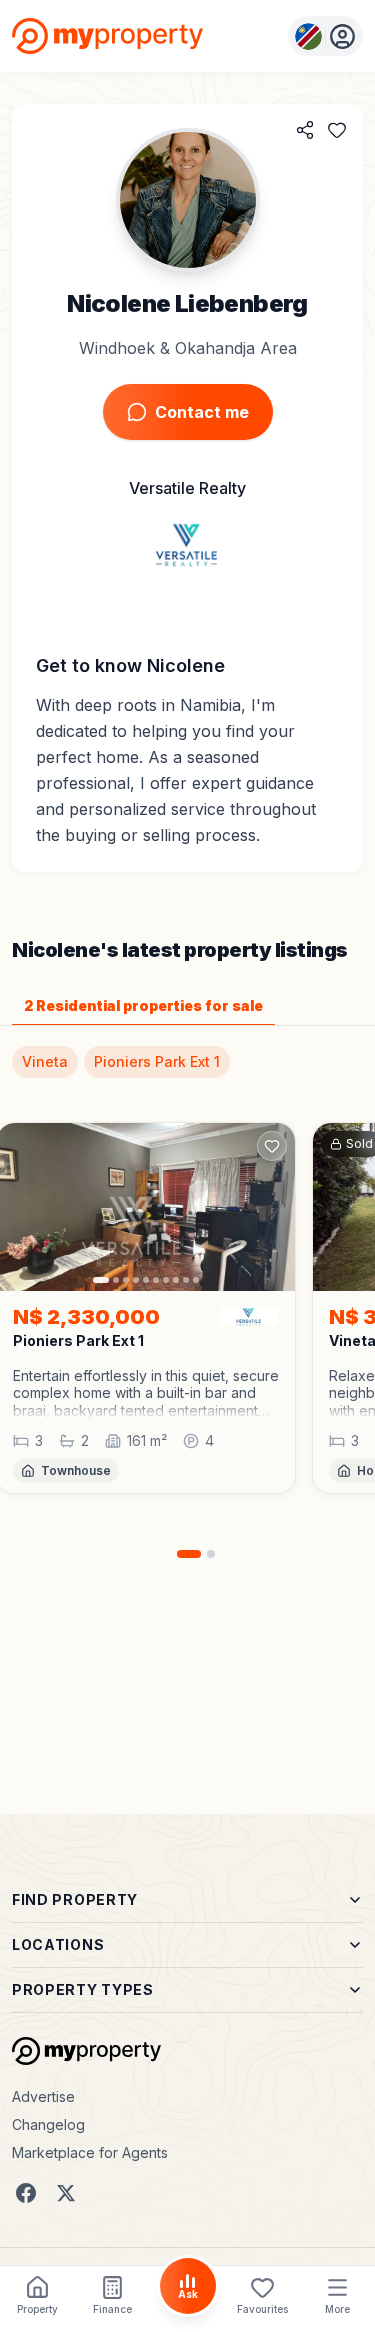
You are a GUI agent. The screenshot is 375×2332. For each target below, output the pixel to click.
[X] (66, 2193)
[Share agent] (305, 130)
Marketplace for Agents (90, 2152)
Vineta (45, 1061)
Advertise (43, 2096)
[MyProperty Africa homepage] (86, 2051)
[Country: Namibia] (325, 36)
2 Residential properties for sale (143, 1005)
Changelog (48, 2124)
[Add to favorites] (337, 130)
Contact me (202, 412)
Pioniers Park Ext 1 (157, 1061)
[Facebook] (26, 2193)
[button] (146, 1393)
